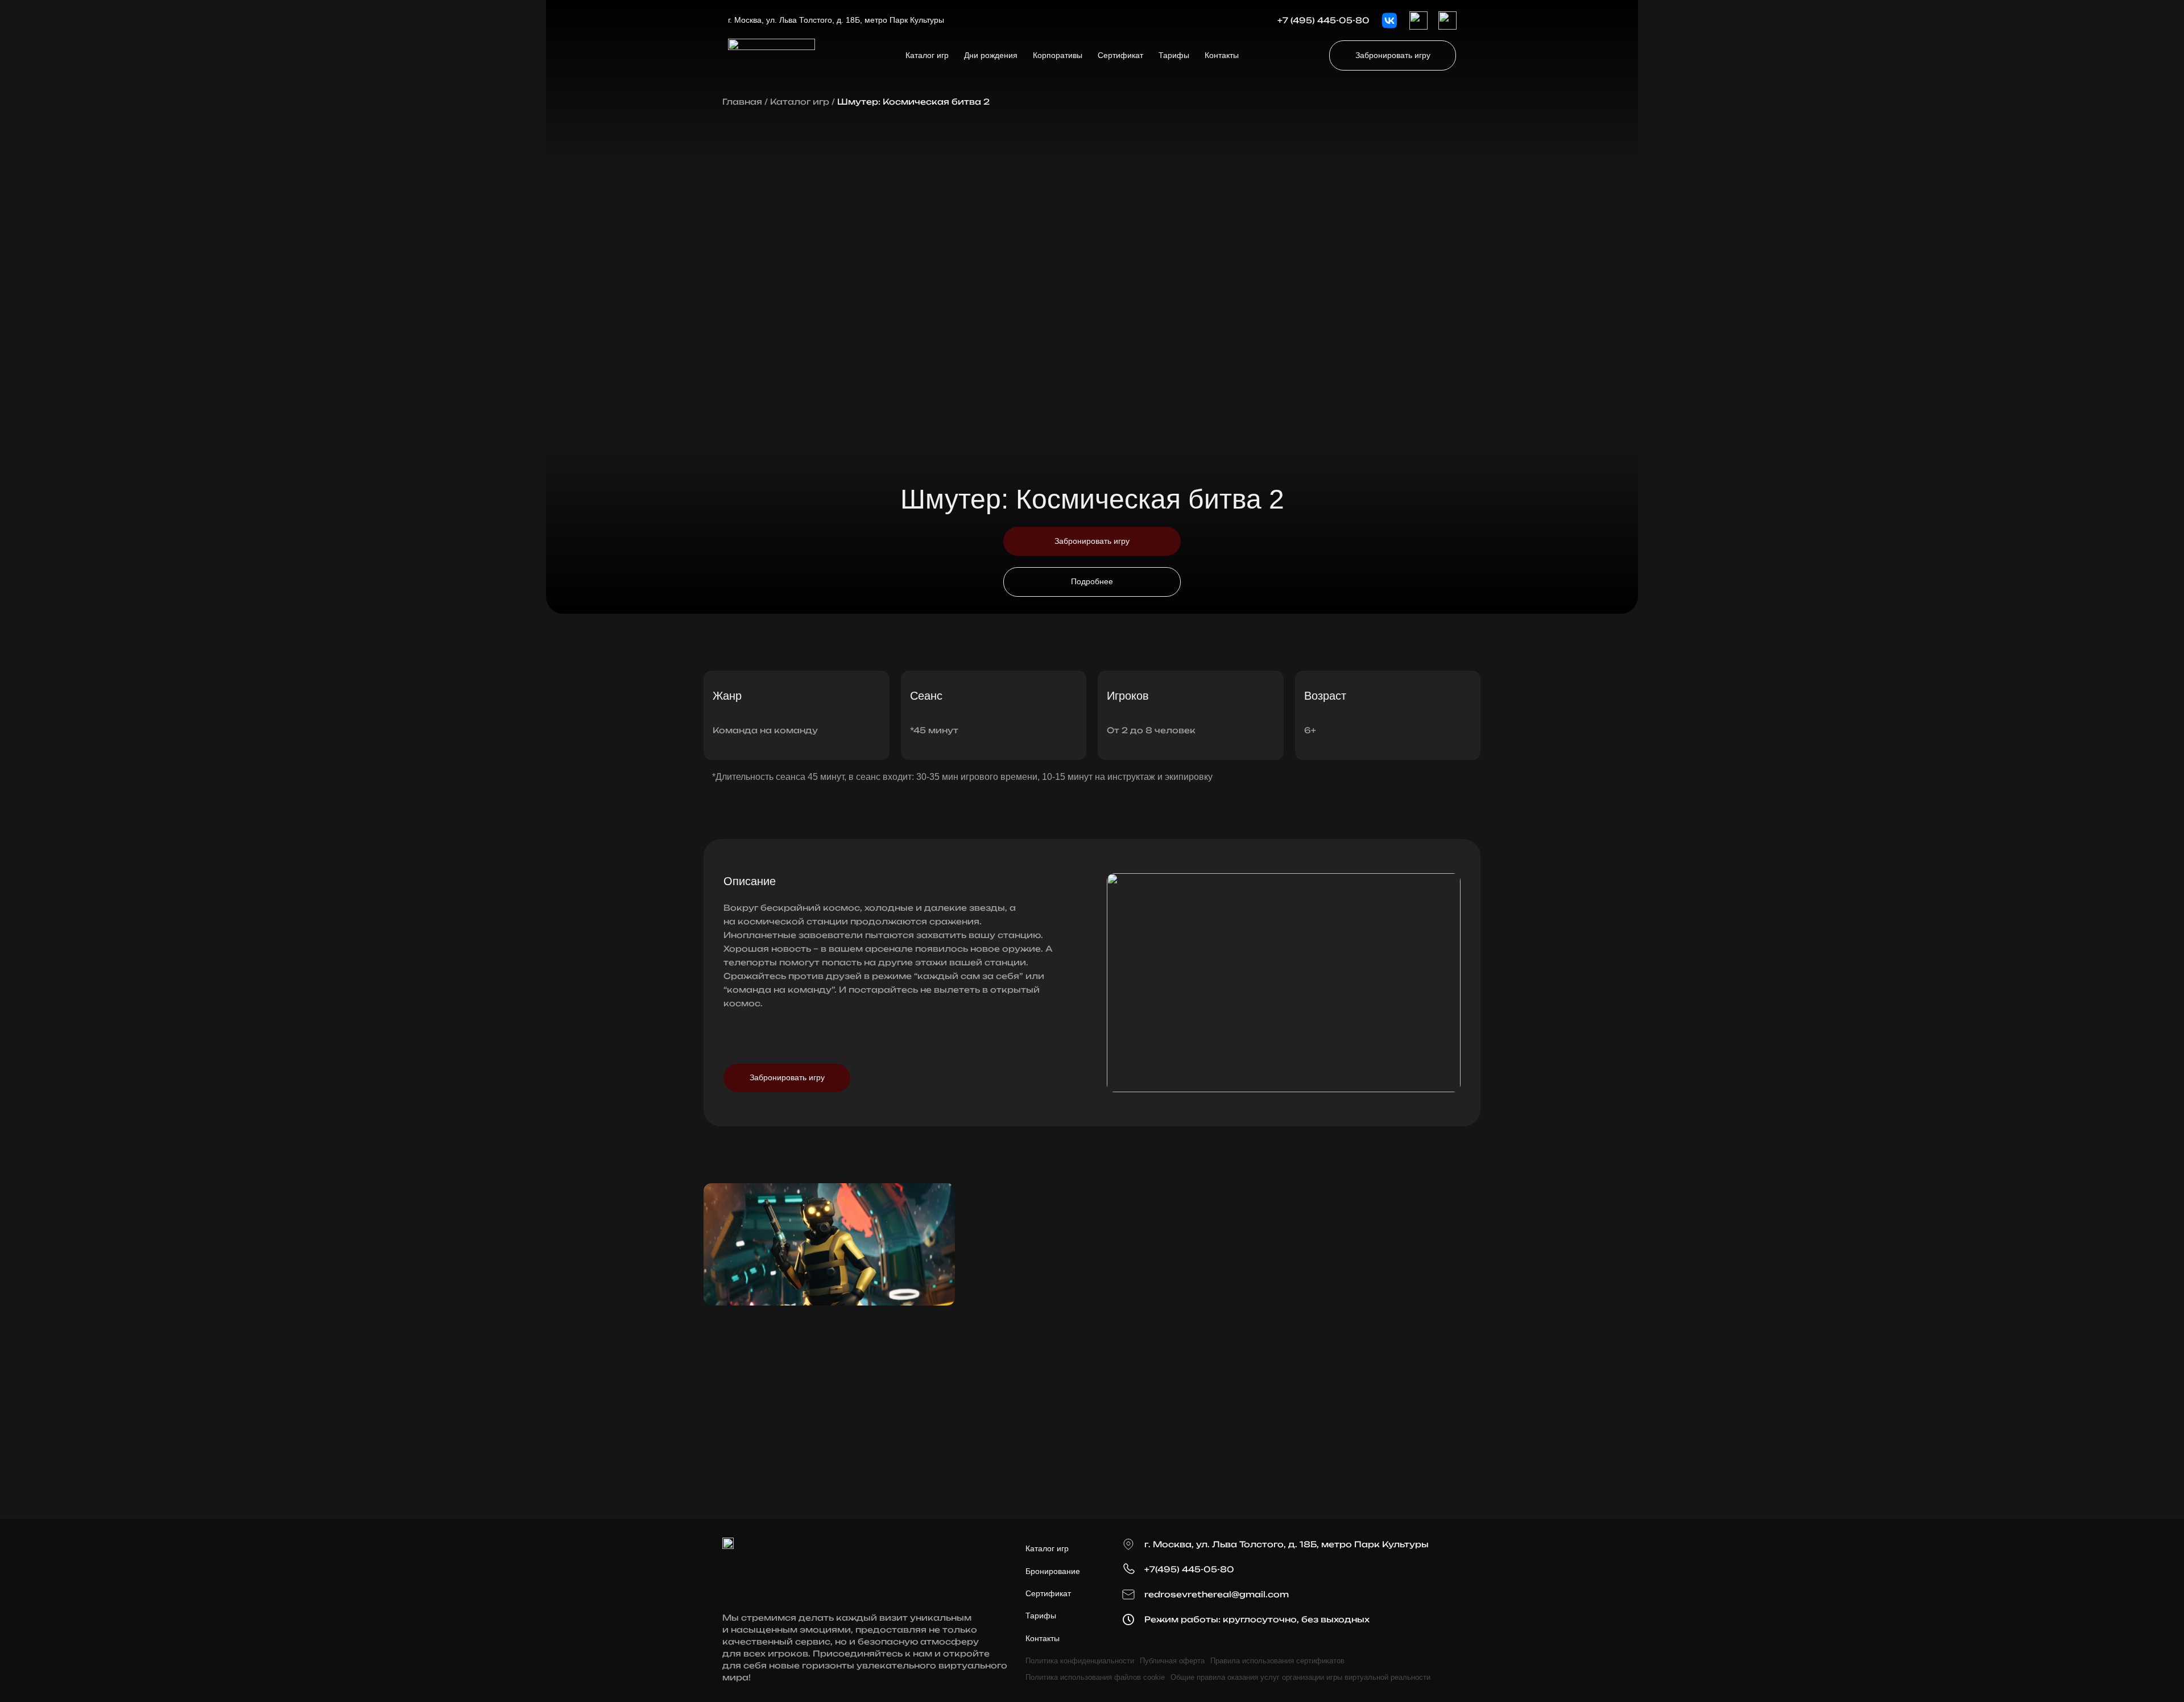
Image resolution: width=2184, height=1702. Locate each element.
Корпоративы (1058, 55)
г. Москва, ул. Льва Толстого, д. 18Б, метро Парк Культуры (836, 20)
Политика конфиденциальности (1080, 1661)
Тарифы (1174, 55)
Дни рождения (991, 55)
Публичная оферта (1172, 1661)
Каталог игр (927, 55)
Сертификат (1120, 55)
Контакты (1222, 55)
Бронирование (1053, 1571)
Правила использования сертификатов (1277, 1661)
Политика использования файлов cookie (1095, 1677)
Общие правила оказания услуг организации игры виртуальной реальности (1300, 1677)
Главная (742, 102)
